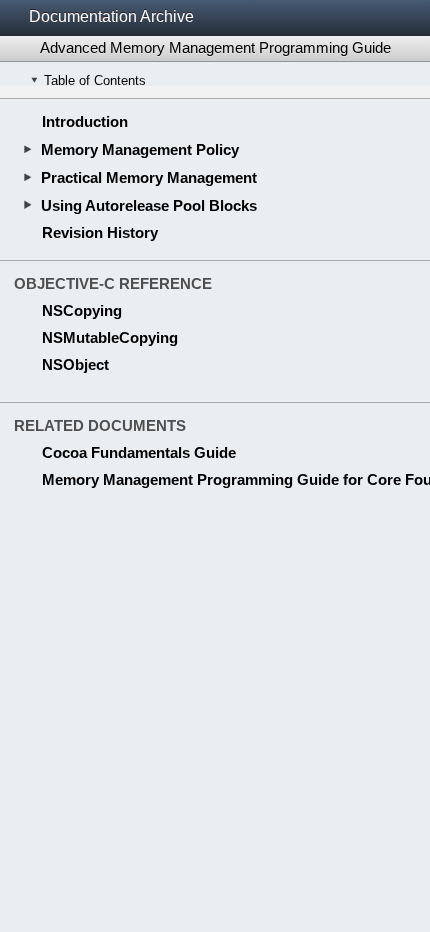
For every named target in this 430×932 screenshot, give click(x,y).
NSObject (75, 364)
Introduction (85, 121)
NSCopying (82, 310)
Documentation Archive (111, 16)
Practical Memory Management (149, 177)
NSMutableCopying (110, 337)
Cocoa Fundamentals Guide (139, 452)
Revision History (100, 232)
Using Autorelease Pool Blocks (149, 205)
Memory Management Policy (140, 149)
